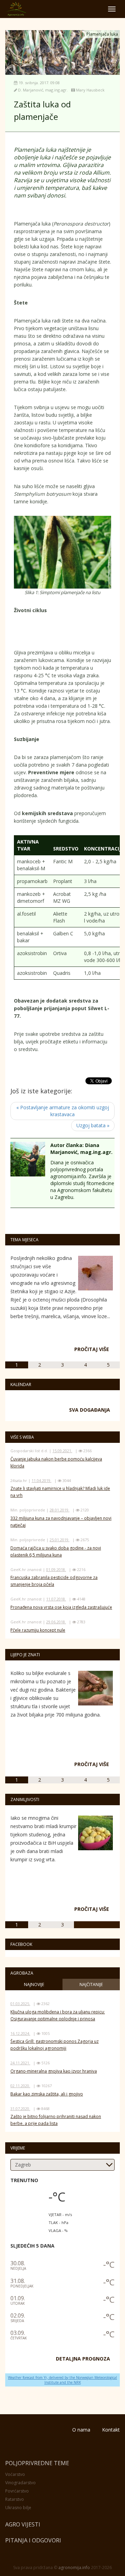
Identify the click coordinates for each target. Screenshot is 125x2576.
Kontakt (111, 2430)
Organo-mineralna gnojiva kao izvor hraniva (54, 2071)
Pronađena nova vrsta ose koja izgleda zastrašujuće (61, 1607)
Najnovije (34, 1984)
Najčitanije (91, 1984)
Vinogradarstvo (20, 2483)
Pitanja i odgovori (33, 2540)
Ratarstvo (15, 2499)
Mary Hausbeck (90, 90)
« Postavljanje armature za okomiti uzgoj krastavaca (63, 1111)
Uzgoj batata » (93, 1125)
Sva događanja (90, 1410)
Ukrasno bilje (18, 2508)
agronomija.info (74, 2568)
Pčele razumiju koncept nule (38, 1630)
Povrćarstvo (17, 2491)
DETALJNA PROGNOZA (83, 2359)
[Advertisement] (69, 633)
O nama (81, 2430)
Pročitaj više (92, 1349)
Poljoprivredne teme (37, 2463)
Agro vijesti (23, 2524)
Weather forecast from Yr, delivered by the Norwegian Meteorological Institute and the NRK (62, 2380)
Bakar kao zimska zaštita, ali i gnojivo (47, 2094)
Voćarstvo (15, 2474)
